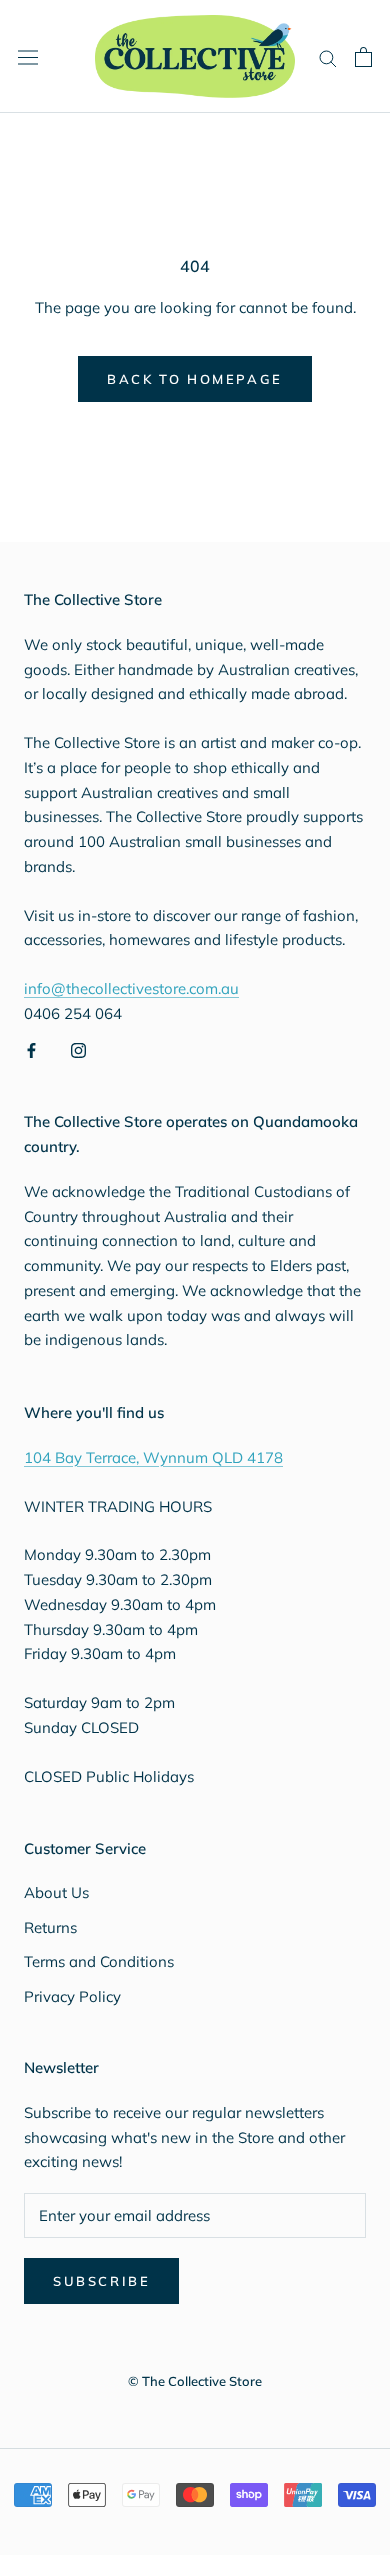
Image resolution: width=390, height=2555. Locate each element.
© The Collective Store (195, 2381)
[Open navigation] (28, 56)
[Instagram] (78, 1050)
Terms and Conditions (99, 1961)
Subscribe (101, 2281)
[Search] (328, 57)
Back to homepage (195, 379)
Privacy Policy (72, 1996)
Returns (50, 1927)
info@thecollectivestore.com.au (131, 988)
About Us (56, 1892)
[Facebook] (31, 1050)
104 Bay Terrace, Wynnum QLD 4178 (153, 1457)
